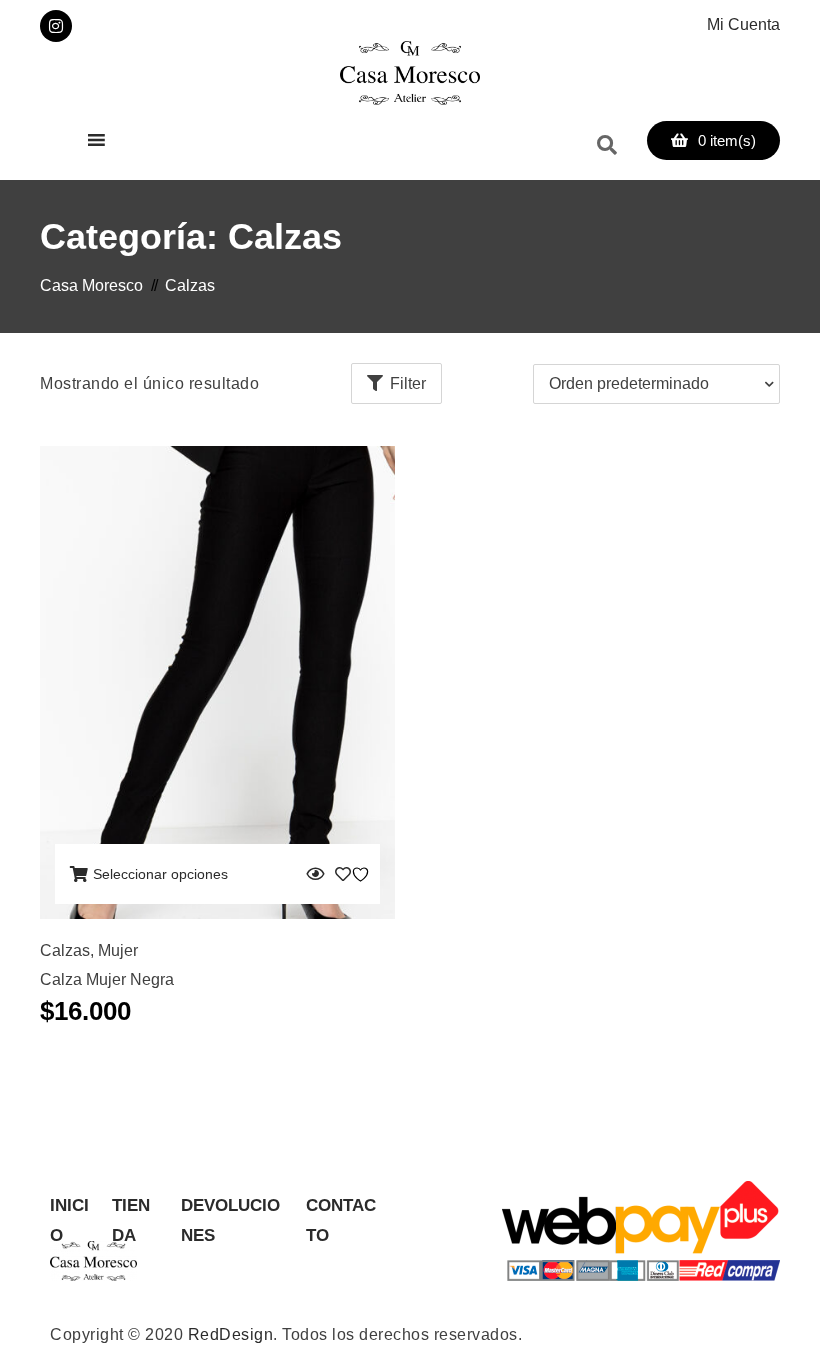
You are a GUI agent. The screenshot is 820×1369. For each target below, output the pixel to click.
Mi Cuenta (743, 24)
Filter (408, 383)
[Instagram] (56, 26)
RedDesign (231, 1334)
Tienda (131, 1208)
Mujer (118, 950)
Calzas (65, 950)
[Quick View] (315, 874)
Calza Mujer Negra (107, 979)
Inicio (69, 1208)
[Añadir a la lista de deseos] (355, 874)
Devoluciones (230, 1208)
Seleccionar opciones (160, 874)
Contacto (341, 1208)
